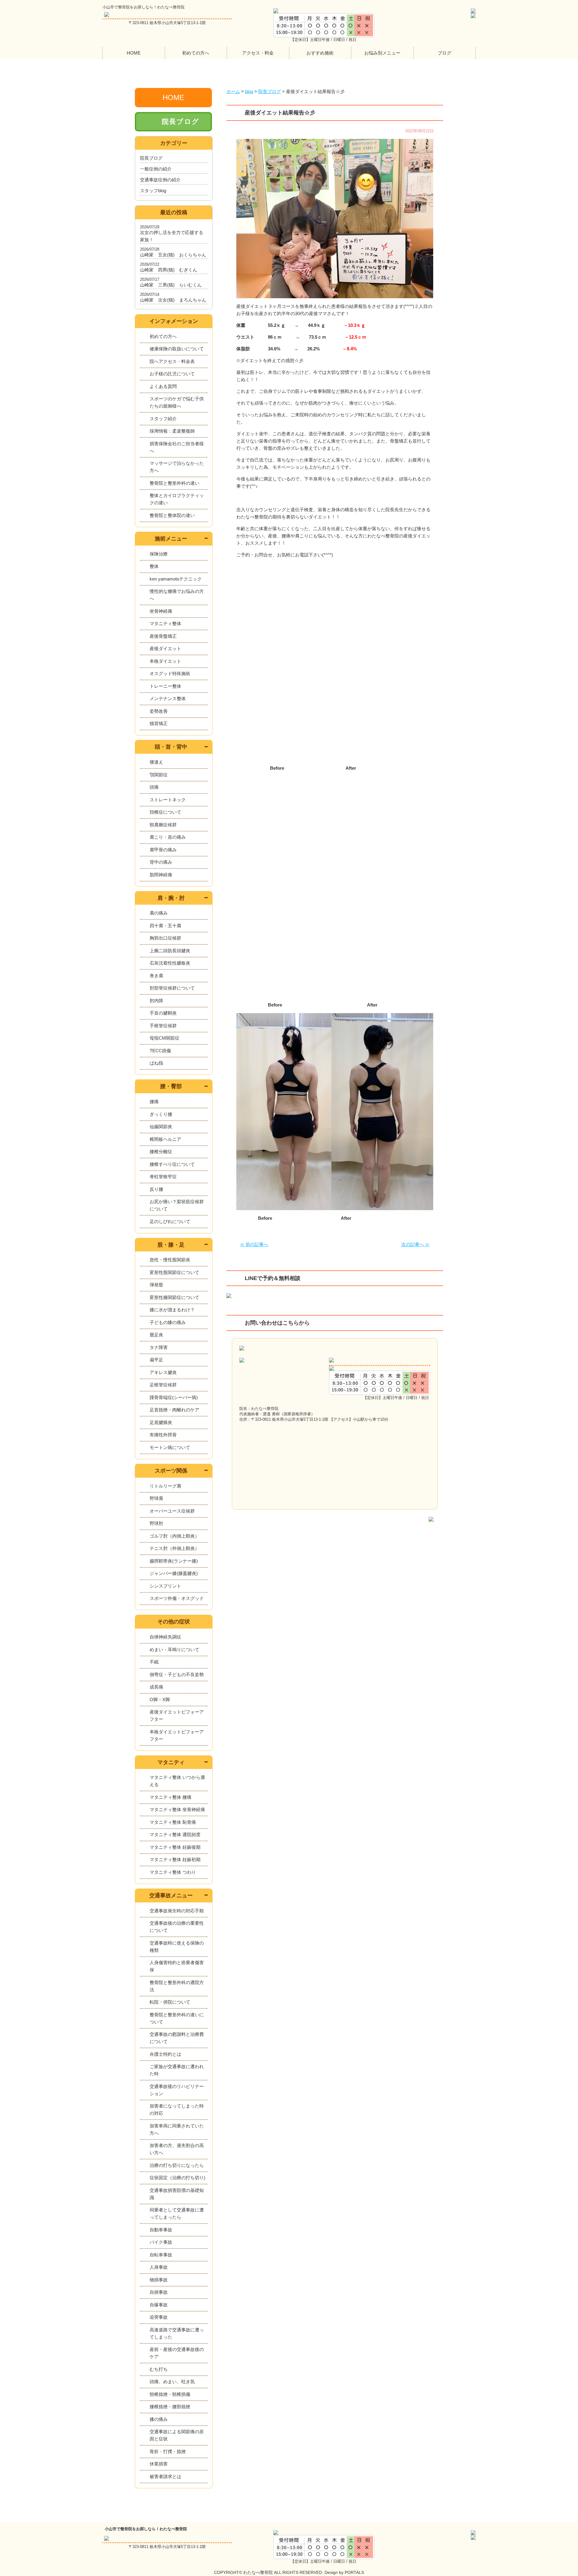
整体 (154, 566)
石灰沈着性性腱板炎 (170, 963)
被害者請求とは (165, 2476)
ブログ (444, 53)
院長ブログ (181, 122)
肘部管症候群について (172, 988)
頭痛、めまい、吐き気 (172, 2382)
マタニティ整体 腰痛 (171, 1797)
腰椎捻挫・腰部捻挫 (170, 2407)
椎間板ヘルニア (165, 1139)
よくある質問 (163, 386)
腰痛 (154, 1102)
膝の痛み (159, 2419)
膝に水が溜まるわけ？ (172, 1310)
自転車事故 (161, 2255)
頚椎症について (165, 812)
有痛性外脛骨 (163, 1435)
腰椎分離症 (161, 1152)
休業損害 (159, 2464)
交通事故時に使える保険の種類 (177, 1947)
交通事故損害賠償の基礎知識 (177, 2194)
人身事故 (159, 2267)
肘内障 (156, 1001)
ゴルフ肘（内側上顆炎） (174, 1536)
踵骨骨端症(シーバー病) (174, 1397)
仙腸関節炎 (161, 1127)
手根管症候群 (163, 1026)
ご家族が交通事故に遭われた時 (177, 2070)
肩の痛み (159, 913)
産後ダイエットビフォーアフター (177, 1715)
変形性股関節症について (174, 1272)
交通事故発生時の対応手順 (177, 1911)
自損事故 (159, 2292)
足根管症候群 (163, 1385)
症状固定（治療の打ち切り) (177, 2178)
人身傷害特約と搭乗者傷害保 (177, 1966)
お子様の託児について (172, 374)
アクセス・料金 (258, 53)
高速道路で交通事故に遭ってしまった (177, 2333)
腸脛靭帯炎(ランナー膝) (174, 1561)
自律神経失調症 (165, 1637)
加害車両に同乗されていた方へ (177, 2129)
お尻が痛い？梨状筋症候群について (177, 1205)
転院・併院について (170, 2002)
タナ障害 (159, 1347)
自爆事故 (159, 2305)
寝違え (156, 762)
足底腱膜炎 (161, 1422)
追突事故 (159, 2317)
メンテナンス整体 (168, 698)
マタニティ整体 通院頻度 (175, 1834)
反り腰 (156, 1189)
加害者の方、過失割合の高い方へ (177, 2149)
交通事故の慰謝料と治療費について (177, 2038)
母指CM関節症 (165, 1038)
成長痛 (156, 1687)
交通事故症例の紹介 (160, 180)
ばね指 (156, 1063)
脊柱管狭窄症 (163, 1177)
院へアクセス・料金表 (172, 361)
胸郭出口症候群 (165, 938)
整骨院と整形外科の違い (174, 483)
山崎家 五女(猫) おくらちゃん (173, 255)
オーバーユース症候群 (172, 1511)
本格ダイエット (165, 661)
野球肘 (156, 1523)
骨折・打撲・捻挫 (168, 2451)
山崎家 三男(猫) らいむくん (171, 285)
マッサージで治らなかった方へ (177, 467)
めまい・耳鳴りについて (174, 1650)
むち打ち (159, 2369)
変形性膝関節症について (174, 1297)
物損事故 (159, 2280)
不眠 (154, 1662)
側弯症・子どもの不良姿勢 (177, 1675)
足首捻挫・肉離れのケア (174, 1410)
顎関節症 (159, 775)
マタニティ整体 (165, 623)
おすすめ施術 (320, 53)
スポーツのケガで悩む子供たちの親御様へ (177, 402)
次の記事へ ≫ (415, 1244)
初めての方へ (196, 53)
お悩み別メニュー (382, 53)
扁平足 (156, 1360)
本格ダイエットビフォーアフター (177, 1735)
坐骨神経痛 (161, 611)
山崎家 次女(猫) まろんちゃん (173, 300)
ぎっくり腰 (161, 1114)
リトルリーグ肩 (165, 1486)
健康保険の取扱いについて (177, 349)
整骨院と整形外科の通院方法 (177, 1986)
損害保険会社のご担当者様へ (177, 447)
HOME (134, 53)
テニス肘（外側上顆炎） (174, 1548)
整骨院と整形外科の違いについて (177, 2018)
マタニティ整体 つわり (173, 1872)
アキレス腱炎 (163, 1372)
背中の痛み (161, 862)
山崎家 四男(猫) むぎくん (169, 270)
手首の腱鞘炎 (163, 1013)
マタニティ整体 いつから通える (177, 1781)
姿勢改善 (159, 711)
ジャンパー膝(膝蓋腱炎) (174, 1573)
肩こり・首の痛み (168, 837)
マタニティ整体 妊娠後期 (175, 1847)
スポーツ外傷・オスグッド (177, 1598)
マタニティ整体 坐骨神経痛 (177, 1809)
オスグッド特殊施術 (170, 673)
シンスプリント (165, 1586)
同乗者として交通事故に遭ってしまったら (177, 2213)
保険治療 (159, 554)
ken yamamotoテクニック (176, 579)
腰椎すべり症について (172, 1164)
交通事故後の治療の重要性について (177, 1927)
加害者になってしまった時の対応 (177, 2110)
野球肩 (156, 1498)
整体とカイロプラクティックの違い (177, 499)
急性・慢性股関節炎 (170, 1260)
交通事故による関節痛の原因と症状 (177, 2435)
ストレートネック (168, 800)
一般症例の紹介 (156, 169)
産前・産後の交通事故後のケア (177, 2353)
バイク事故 (161, 2242)
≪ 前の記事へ (254, 1244)
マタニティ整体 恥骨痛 (173, 1822)
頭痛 (154, 787)
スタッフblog (153, 191)
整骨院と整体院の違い (172, 515)
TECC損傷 (160, 1051)
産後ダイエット (165, 648)
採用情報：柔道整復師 (172, 431)
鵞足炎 (156, 1335)
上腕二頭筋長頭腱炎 (170, 951)
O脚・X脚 (160, 1700)
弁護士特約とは (165, 2054)
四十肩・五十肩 (165, 926)
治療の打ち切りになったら (177, 2165)
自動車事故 (161, 2230)
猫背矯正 (159, 723)
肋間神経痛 (161, 875)
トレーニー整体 (165, 686)
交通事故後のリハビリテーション (177, 2090)
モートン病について (170, 1447)
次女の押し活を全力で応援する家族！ (172, 236)
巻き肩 (156, 976)
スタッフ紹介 (163, 419)
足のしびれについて (170, 1221)
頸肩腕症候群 (163, 825)
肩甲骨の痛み (163, 850)
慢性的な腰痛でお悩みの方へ (177, 595)
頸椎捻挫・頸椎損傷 (170, 2394)
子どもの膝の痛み (168, 1322)
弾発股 (156, 1285)
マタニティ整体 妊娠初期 (175, 1859)
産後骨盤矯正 (163, 636)
